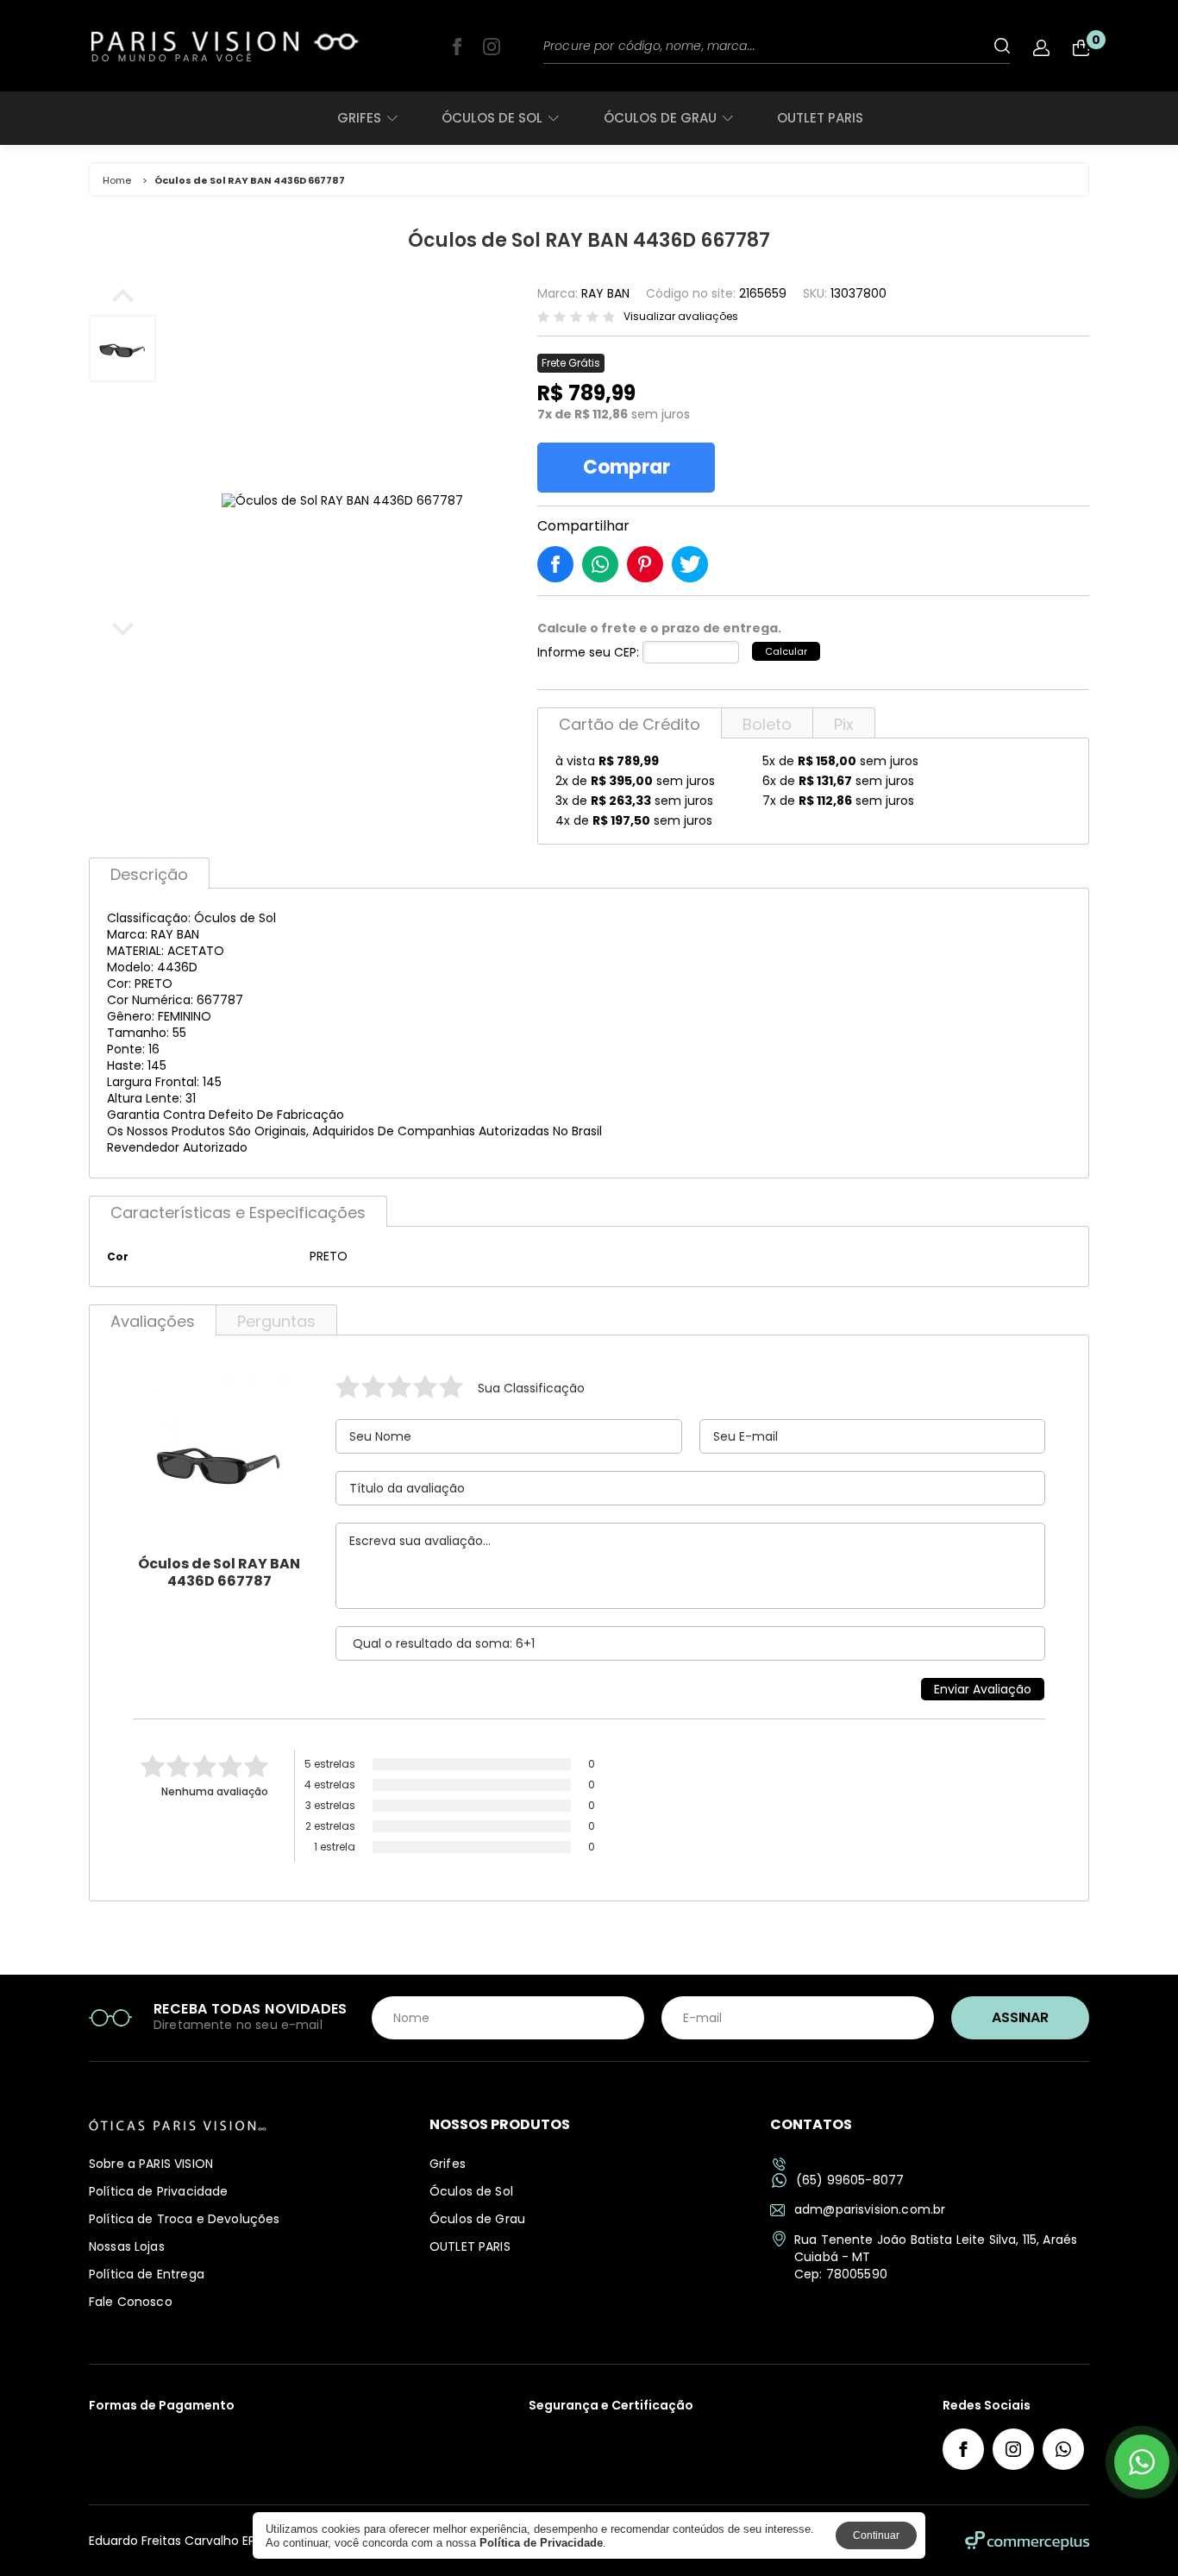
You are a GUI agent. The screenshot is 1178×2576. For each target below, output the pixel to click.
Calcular (786, 651)
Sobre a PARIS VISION (151, 2164)
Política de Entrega (147, 2274)
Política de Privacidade (158, 2191)
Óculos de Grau (660, 118)
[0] (1081, 48)
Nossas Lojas (127, 2246)
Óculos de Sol (492, 118)
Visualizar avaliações (681, 317)
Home (117, 180)
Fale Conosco (131, 2302)
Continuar (876, 2535)
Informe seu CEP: (588, 652)
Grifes (359, 118)
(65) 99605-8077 (850, 2180)
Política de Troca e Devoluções (185, 2219)
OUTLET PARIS (820, 118)
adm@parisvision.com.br (870, 2209)
